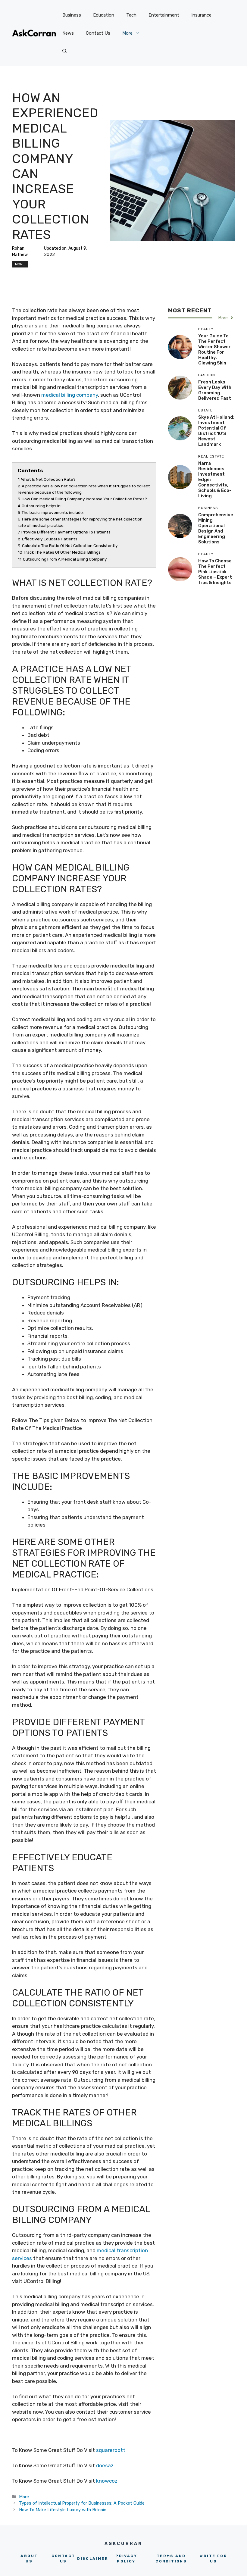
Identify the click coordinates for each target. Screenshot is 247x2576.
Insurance (201, 15)
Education (104, 15)
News (68, 33)
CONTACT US (63, 2559)
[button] (65, 51)
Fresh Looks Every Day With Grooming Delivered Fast (215, 390)
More (127, 33)
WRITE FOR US (213, 2559)
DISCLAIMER (93, 2559)
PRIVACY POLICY (126, 2559)
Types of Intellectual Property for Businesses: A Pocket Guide (82, 2503)
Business (72, 15)
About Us (29, 2559)
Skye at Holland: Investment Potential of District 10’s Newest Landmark (216, 431)
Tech (131, 15)
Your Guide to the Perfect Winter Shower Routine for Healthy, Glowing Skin (214, 349)
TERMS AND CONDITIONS (171, 2559)
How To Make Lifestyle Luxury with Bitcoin (63, 2510)
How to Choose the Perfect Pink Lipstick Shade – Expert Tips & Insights (215, 572)
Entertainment (164, 15)
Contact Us (98, 33)
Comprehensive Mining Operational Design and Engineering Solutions (216, 528)
